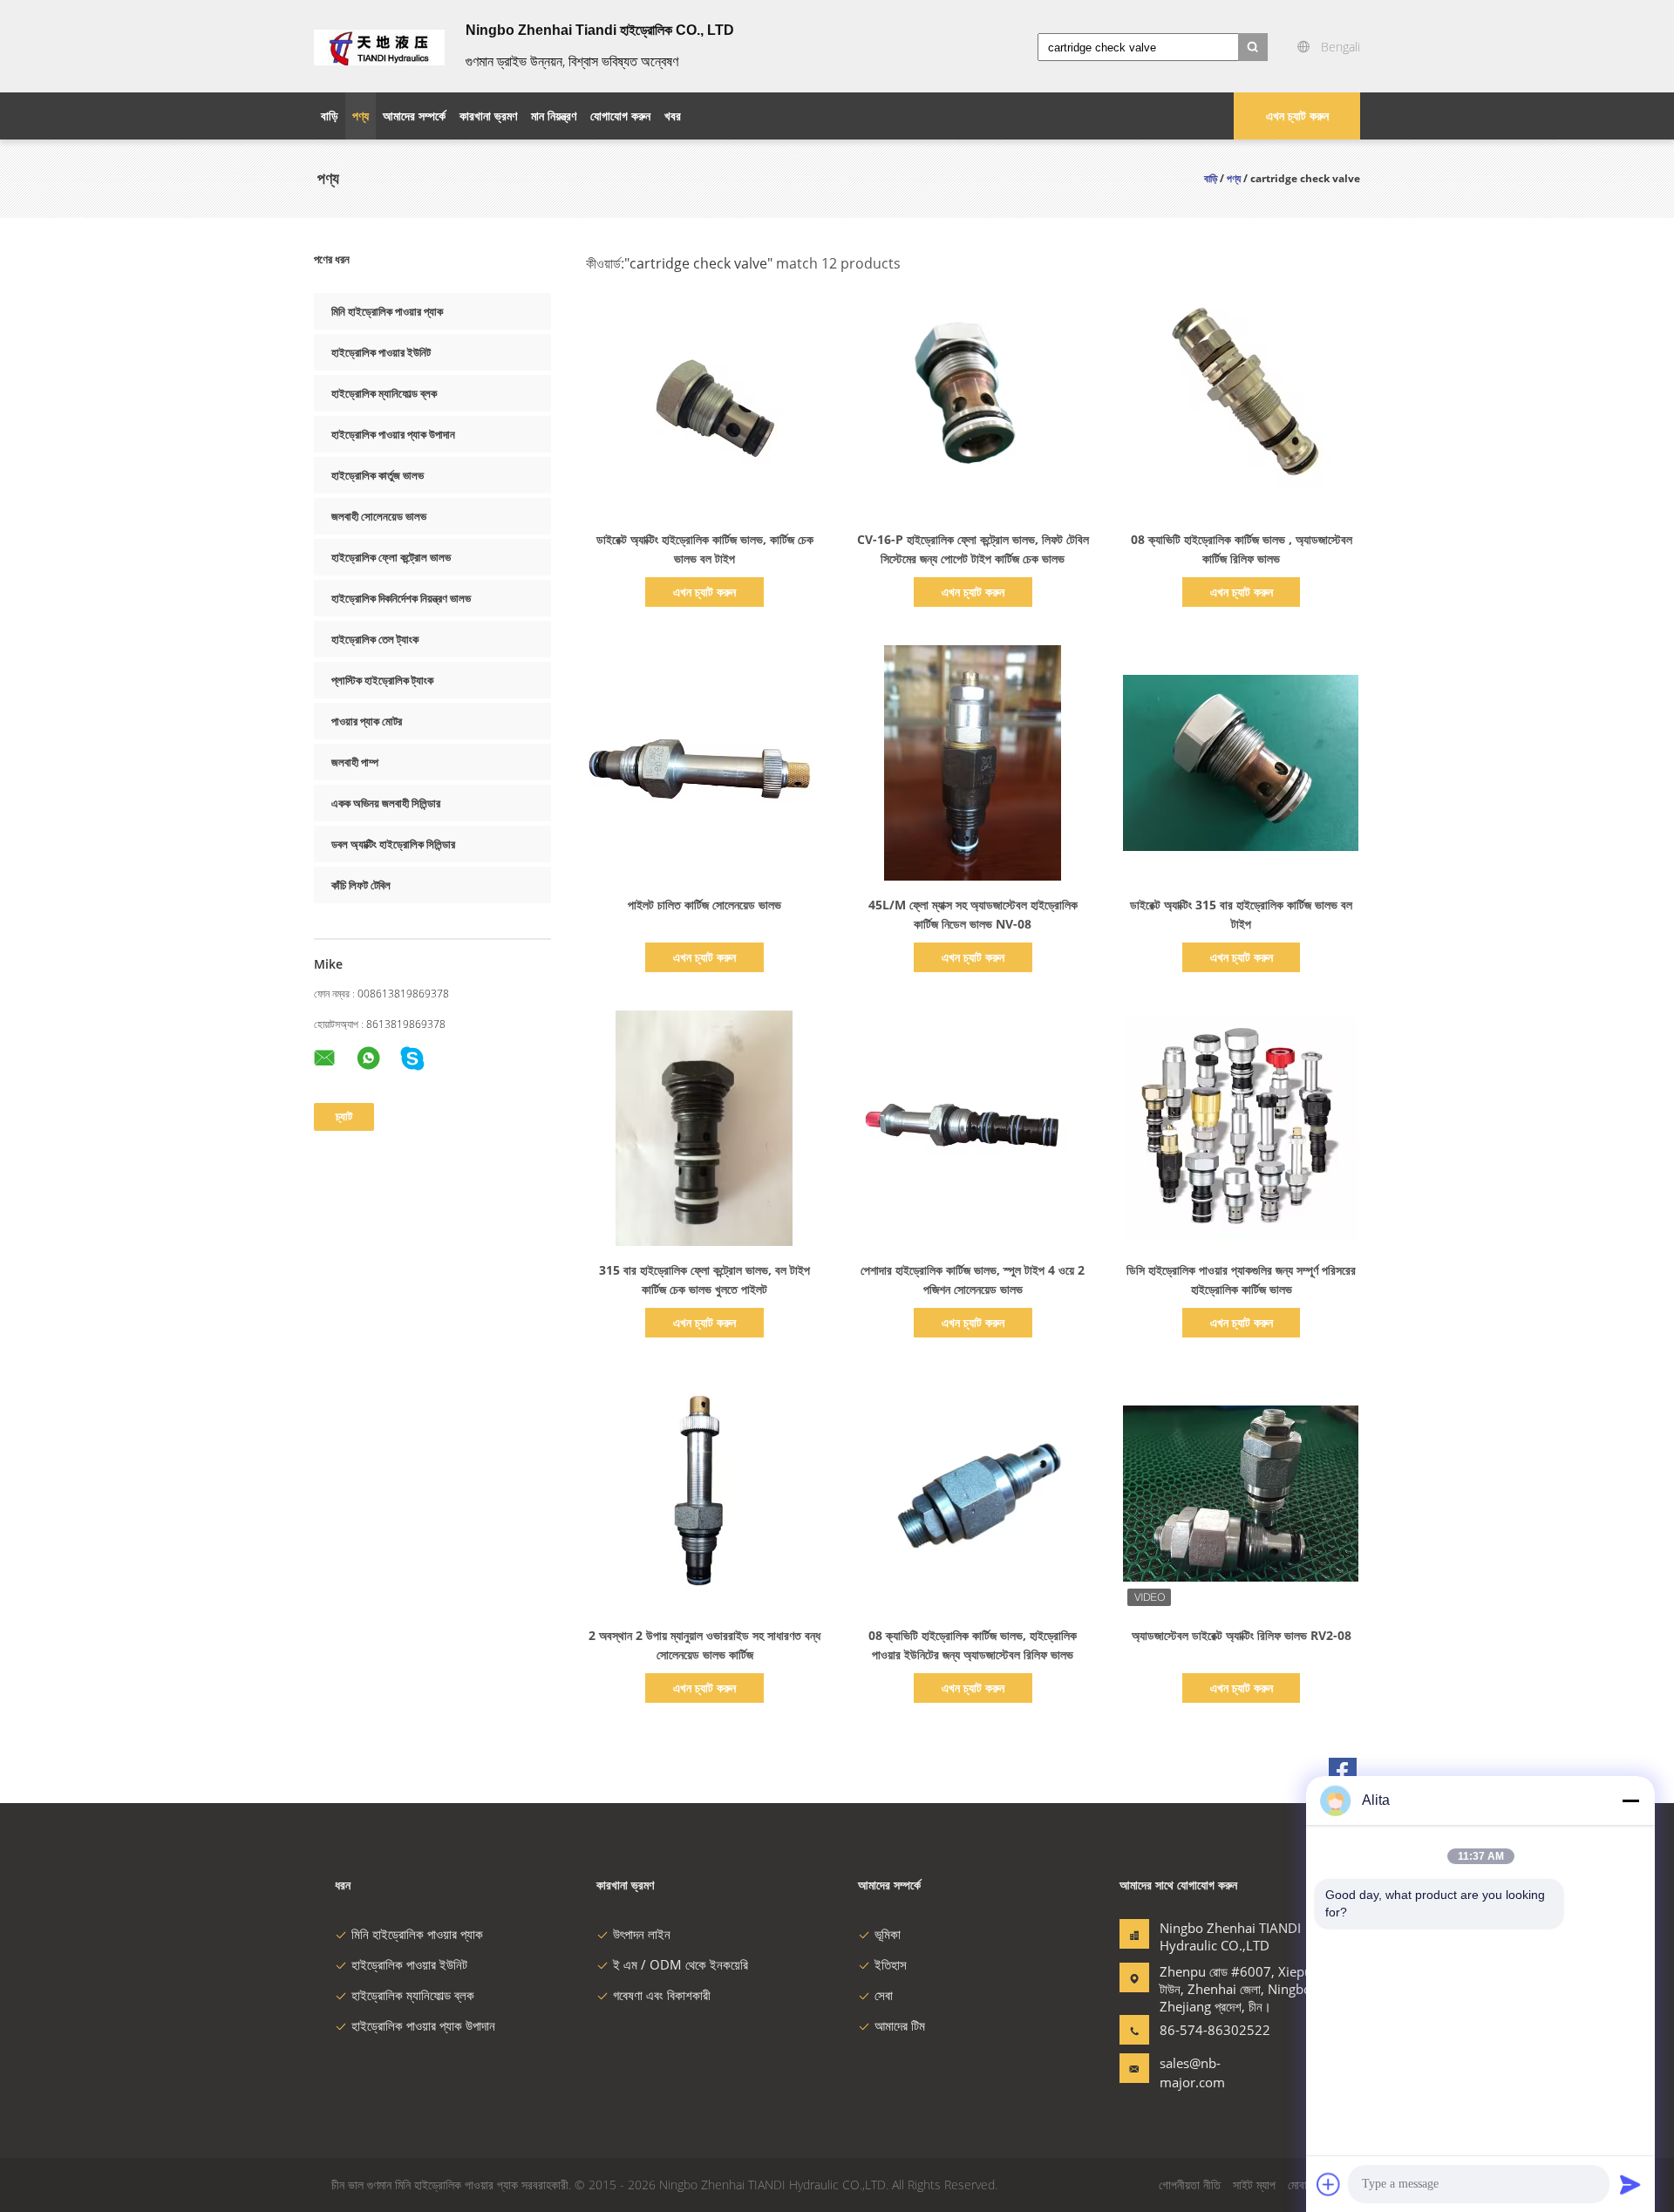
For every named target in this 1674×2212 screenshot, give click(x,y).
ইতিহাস (891, 1964)
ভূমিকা (888, 1934)
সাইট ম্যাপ (1254, 2185)
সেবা (884, 1995)
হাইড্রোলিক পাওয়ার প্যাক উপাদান (393, 434)
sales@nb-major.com (1192, 2072)
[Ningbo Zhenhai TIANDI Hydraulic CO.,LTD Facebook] (1343, 1772)
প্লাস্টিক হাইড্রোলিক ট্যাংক (382, 680)
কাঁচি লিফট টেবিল (361, 885)
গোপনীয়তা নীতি (1190, 2185)
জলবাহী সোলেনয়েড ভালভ (379, 516)
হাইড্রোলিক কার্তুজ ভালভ (378, 475)
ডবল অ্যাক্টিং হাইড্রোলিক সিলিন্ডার (393, 844)
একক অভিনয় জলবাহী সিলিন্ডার (386, 803)
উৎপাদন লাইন (642, 1934)
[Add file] (1329, 2184)
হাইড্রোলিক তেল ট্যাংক (375, 639)
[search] (1253, 47)
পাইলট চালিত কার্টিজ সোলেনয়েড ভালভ (704, 905)
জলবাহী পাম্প (355, 762)
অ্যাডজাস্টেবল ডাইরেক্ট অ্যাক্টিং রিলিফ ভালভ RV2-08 (1242, 1635)
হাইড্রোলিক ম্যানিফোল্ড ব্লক (384, 393)
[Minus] (1630, 1800)
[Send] (1630, 2184)
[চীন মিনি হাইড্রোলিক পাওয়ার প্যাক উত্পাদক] (379, 46)
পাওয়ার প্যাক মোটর (367, 721)
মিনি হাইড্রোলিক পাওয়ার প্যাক (387, 311)
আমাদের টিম (900, 2025)
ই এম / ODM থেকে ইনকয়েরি (680, 1964)
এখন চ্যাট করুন (1297, 116)
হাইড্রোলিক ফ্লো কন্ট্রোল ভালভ (391, 557)
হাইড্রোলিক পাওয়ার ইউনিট (381, 352)
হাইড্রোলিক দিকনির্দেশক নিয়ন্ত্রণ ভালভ (401, 598)
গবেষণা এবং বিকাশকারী (662, 1995)
